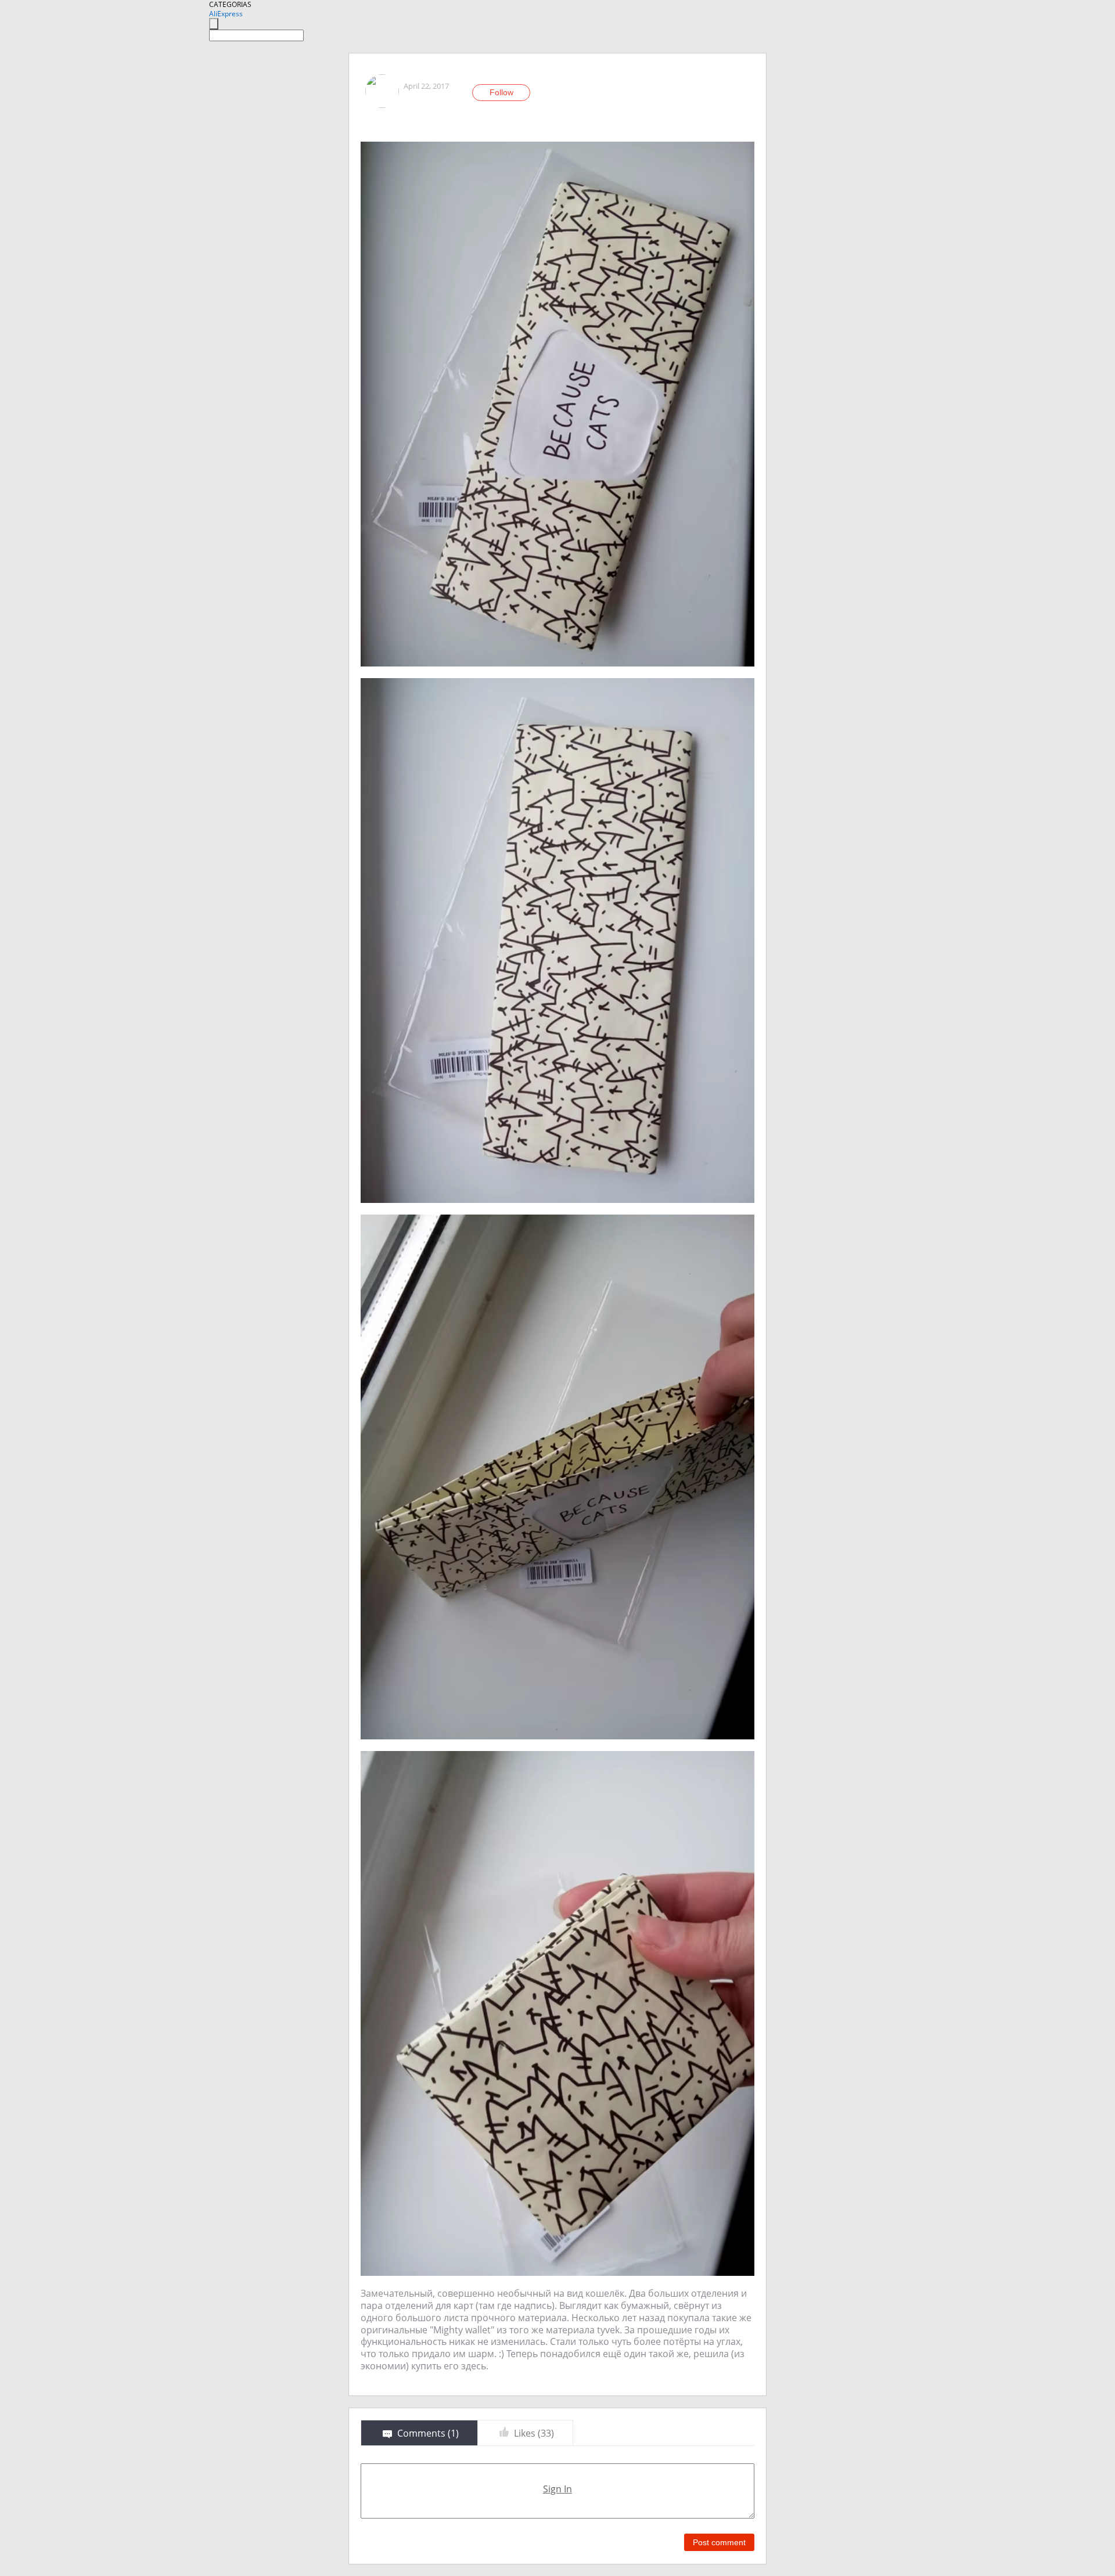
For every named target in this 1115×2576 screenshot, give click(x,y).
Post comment (719, 2542)
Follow (501, 92)
